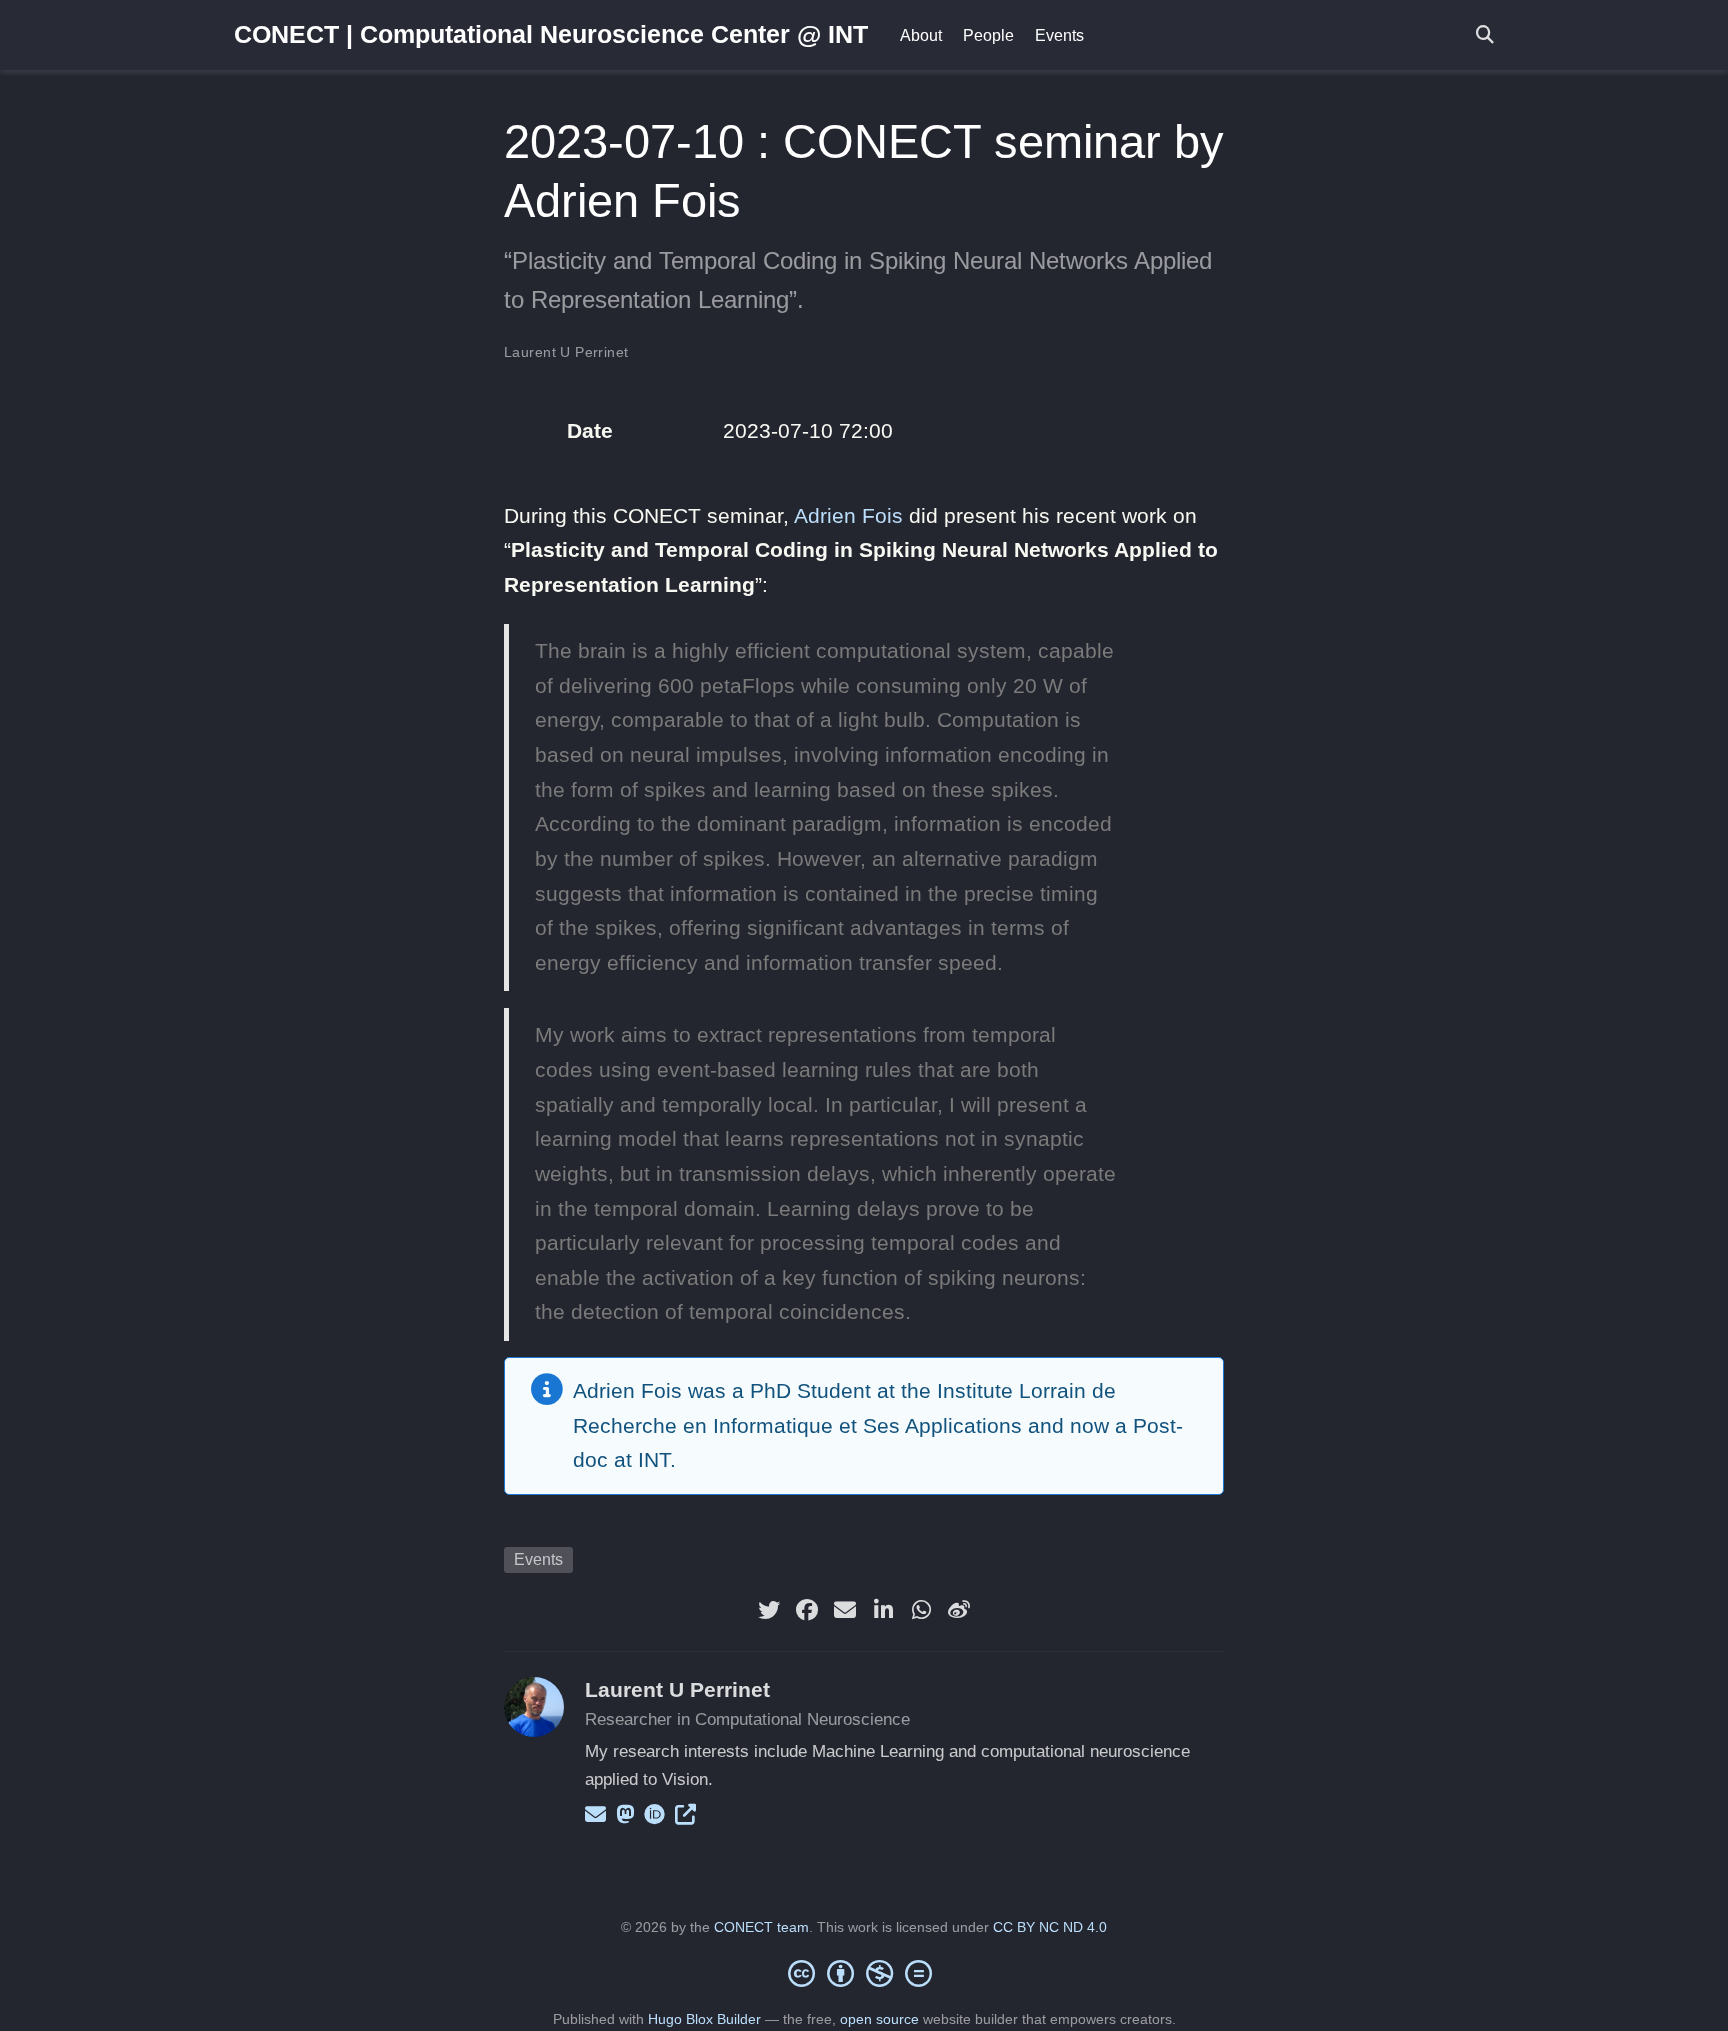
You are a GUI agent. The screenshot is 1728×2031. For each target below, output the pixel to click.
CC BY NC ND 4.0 (1050, 1927)
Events (538, 1559)
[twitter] (769, 1610)
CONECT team (761, 1927)
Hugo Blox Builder (704, 2019)
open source (879, 2019)
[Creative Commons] (864, 1973)
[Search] (1485, 35)
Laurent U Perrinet (566, 352)
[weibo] (959, 1610)
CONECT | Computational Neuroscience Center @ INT (551, 34)
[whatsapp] (921, 1610)
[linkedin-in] (883, 1610)
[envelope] (845, 1610)
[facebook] (807, 1610)
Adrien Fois (848, 515)
